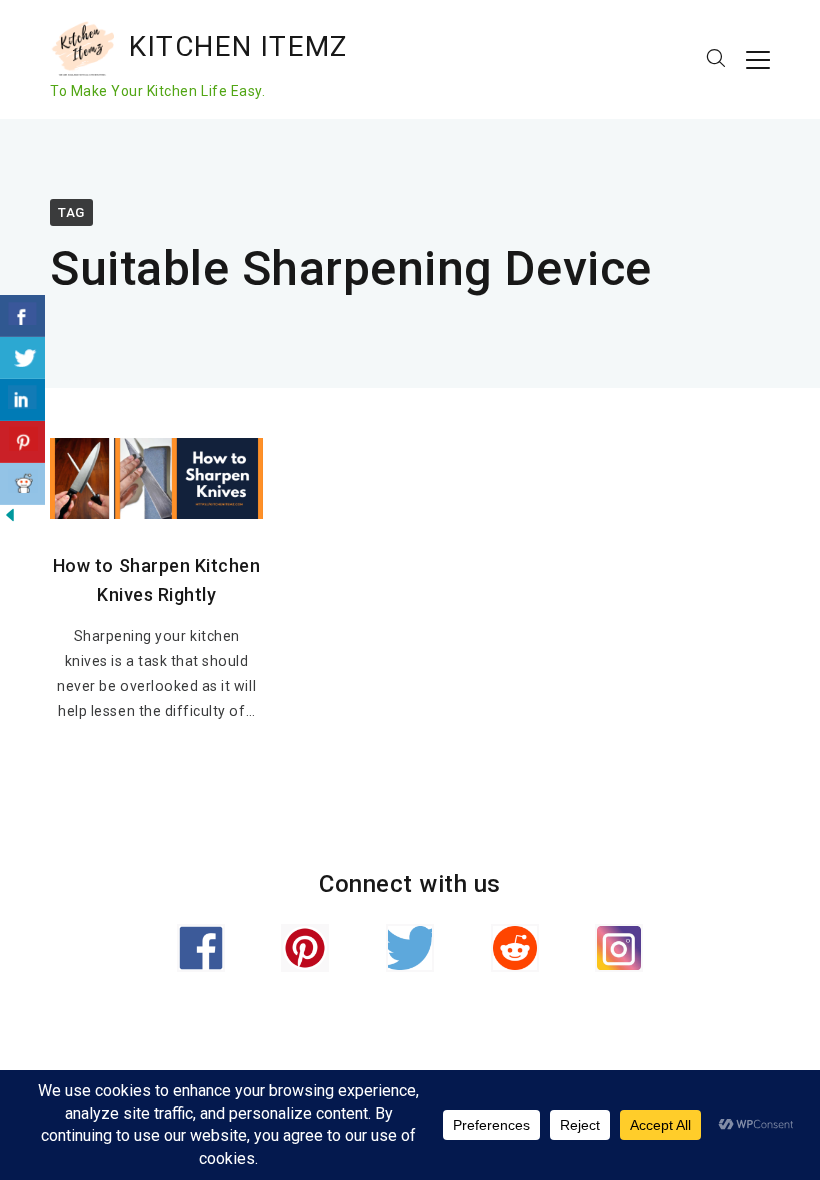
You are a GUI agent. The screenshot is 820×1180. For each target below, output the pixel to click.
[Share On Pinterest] (22, 442)
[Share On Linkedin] (22, 400)
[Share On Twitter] (22, 358)
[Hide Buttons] (10, 520)
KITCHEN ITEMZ (238, 46)
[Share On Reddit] (22, 484)
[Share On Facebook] (22, 316)
